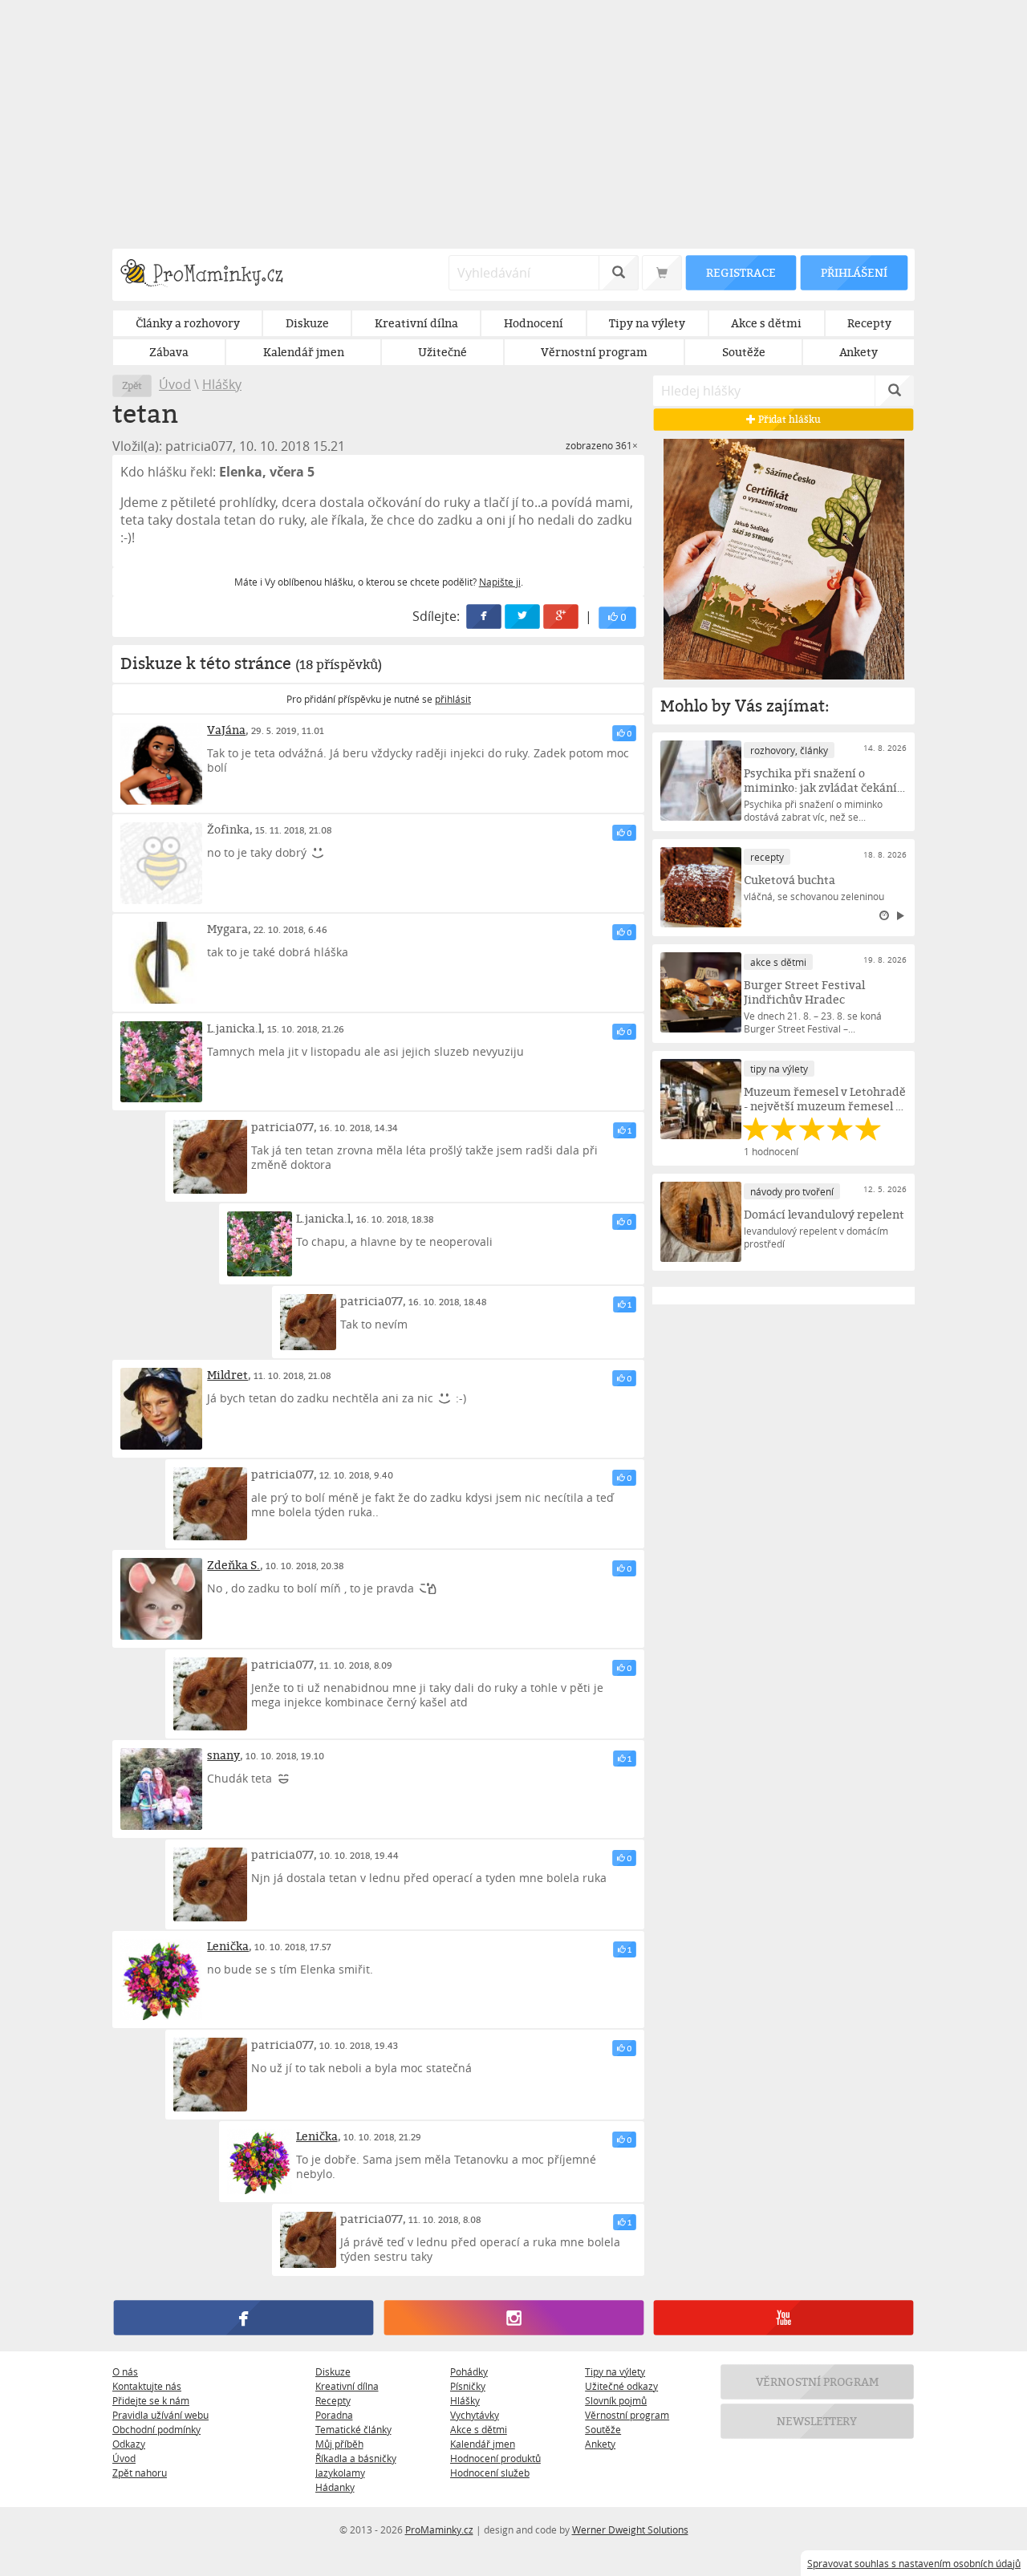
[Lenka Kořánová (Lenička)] (161, 1980)
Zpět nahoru (140, 2473)
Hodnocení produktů (495, 2458)
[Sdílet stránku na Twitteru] (523, 617)
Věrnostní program (627, 2415)
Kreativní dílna (347, 2386)
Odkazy (129, 2444)
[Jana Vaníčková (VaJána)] (161, 764)
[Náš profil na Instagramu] (513, 2318)
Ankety (600, 2444)
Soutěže (603, 2429)
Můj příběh (339, 2444)
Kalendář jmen (483, 2444)
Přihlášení (854, 272)
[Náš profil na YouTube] (783, 2318)
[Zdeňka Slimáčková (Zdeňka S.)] (161, 1599)
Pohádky (469, 2371)
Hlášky (222, 384)
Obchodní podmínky (156, 2429)
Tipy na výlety (615, 2371)
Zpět (132, 385)
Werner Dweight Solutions (630, 2529)
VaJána (226, 730)
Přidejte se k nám (151, 2400)
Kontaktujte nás (147, 2386)
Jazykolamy (340, 2473)
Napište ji (500, 582)
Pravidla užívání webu (160, 2415)
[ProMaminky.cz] (209, 275)
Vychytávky (475, 2415)
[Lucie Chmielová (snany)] (161, 1789)
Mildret (227, 1375)
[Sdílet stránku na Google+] (562, 617)
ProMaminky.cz (439, 2529)
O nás (125, 2371)
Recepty (333, 2400)
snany (223, 1755)
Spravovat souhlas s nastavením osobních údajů (914, 2563)
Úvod (175, 384)
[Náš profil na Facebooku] (244, 2318)
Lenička (228, 1946)
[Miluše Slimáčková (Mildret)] (161, 1409)
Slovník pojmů (616, 2400)
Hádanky (335, 2487)
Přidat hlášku (788, 419)
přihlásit (453, 699)
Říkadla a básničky (356, 2458)
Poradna (334, 2415)
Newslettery (818, 2421)
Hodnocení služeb (490, 2473)
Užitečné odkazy (621, 2386)
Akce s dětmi (479, 2429)
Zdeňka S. (233, 1565)
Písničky (468, 2386)
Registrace (741, 272)
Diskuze (333, 2371)
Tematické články (353, 2429)
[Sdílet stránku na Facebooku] (485, 617)
